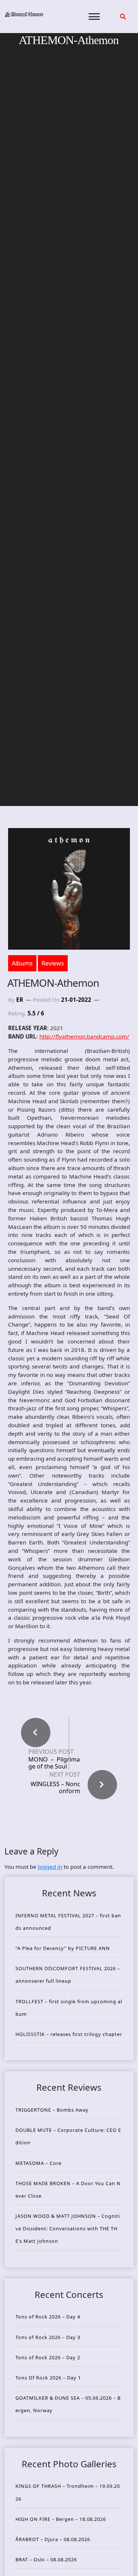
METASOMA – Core (38, 2163)
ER (20, 1000)
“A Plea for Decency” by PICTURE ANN (63, 1948)
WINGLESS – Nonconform (55, 1787)
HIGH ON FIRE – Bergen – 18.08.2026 (61, 2519)
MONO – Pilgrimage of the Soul (54, 1763)
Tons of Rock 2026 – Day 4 (48, 2317)
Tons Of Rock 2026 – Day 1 (48, 2378)
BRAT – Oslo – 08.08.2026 (46, 2559)
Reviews (53, 963)
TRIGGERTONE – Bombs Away (52, 2110)
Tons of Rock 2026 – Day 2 (48, 2357)
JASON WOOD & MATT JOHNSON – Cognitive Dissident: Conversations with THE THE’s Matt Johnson (68, 2228)
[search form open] (123, 17)
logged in (50, 1867)
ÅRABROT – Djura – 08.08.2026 (53, 2539)
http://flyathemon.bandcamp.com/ (84, 1036)
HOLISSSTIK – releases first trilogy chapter (69, 2034)
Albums (22, 963)
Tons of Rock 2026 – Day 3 (48, 2337)
